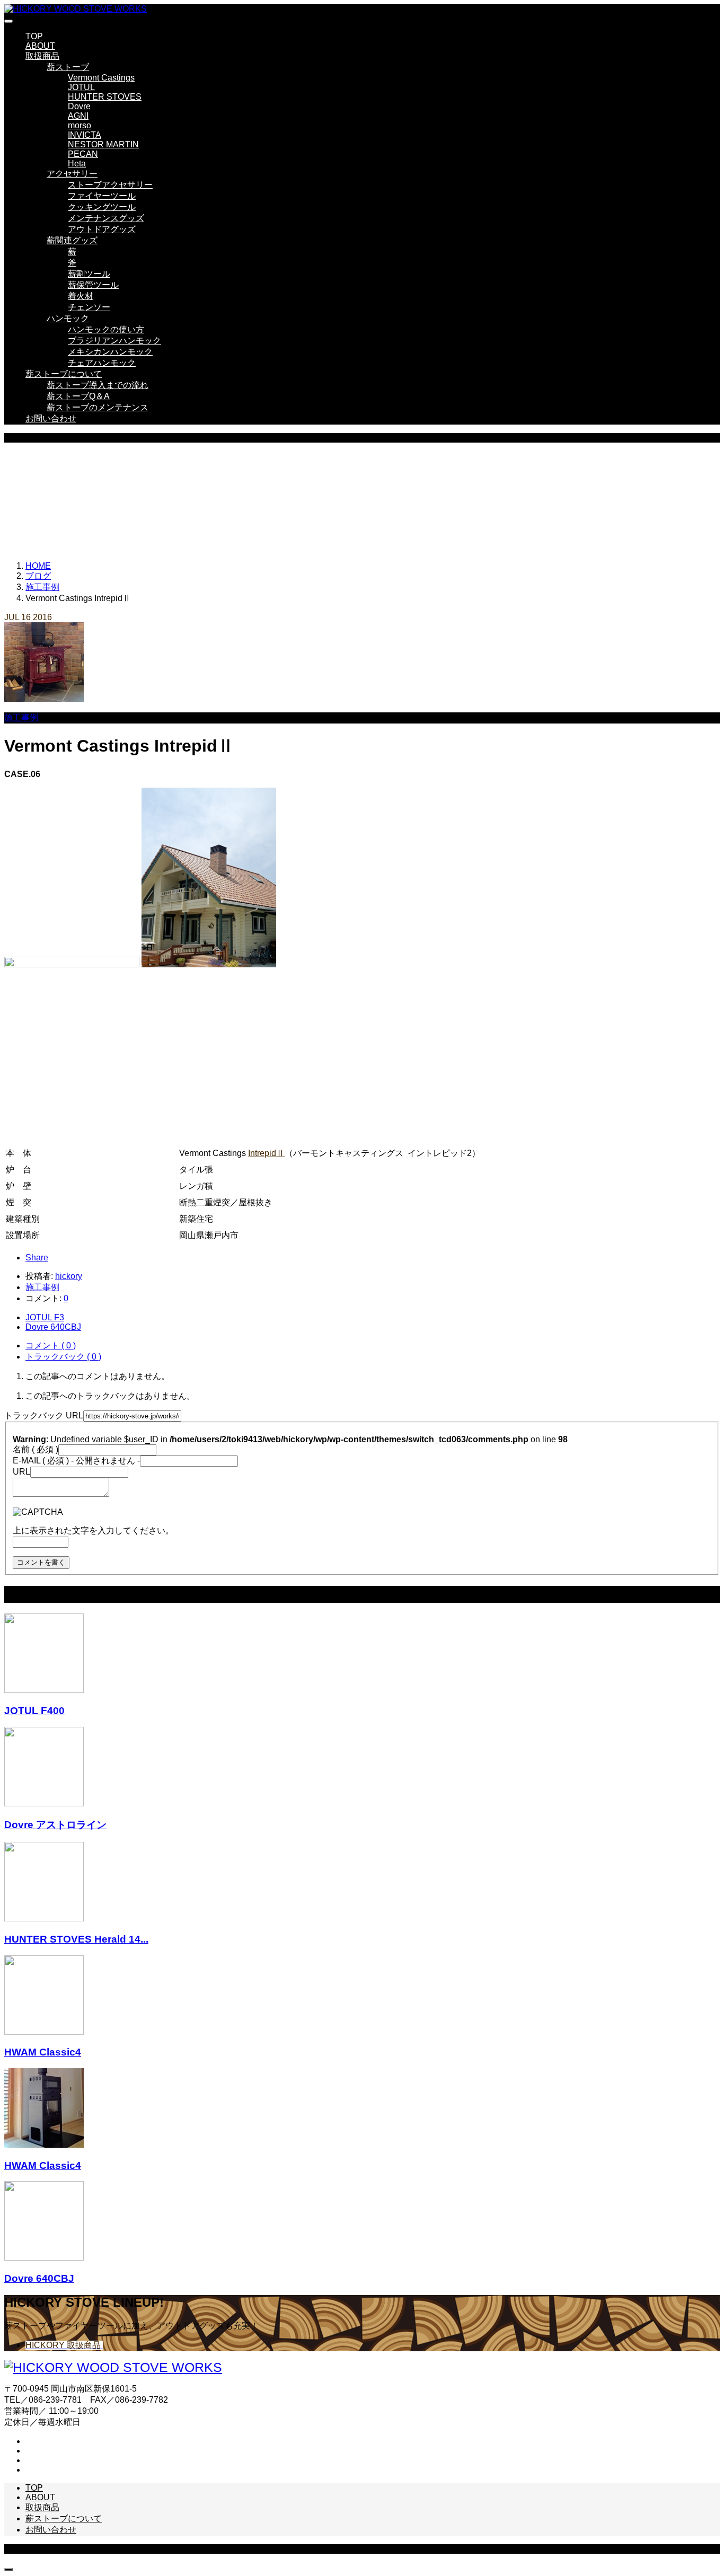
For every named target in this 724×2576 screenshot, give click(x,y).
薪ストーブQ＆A (78, 396)
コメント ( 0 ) (51, 1346)
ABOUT (40, 46)
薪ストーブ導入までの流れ (98, 385)
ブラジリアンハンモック (114, 341)
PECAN (83, 154)
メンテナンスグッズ (106, 218)
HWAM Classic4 (43, 2052)
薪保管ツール (93, 285)
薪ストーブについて (64, 374)
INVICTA (85, 135)
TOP (34, 36)
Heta (77, 164)
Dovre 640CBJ (39, 2278)
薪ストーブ (68, 67)
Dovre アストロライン (55, 1825)
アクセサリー (72, 174)
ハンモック (68, 318)
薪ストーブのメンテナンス (98, 407)
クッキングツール (102, 207)
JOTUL (81, 87)
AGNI (78, 116)
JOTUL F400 (34, 1711)
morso (80, 125)
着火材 (81, 296)
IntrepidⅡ (266, 1153)
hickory (69, 1276)
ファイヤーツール (102, 196)
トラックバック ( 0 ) (63, 1357)
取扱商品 (42, 56)
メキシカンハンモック (110, 352)
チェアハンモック (102, 363)
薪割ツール (89, 274)
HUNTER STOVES (105, 97)
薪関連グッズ (72, 240)
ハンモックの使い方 (106, 329)
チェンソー (89, 307)
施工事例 (21, 717)
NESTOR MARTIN (103, 144)
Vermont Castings (101, 78)
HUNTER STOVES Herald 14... (76, 1939)
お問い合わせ (51, 418)
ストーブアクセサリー (110, 185)
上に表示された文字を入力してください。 (93, 1530)
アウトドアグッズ (102, 229)
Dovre (79, 106)
